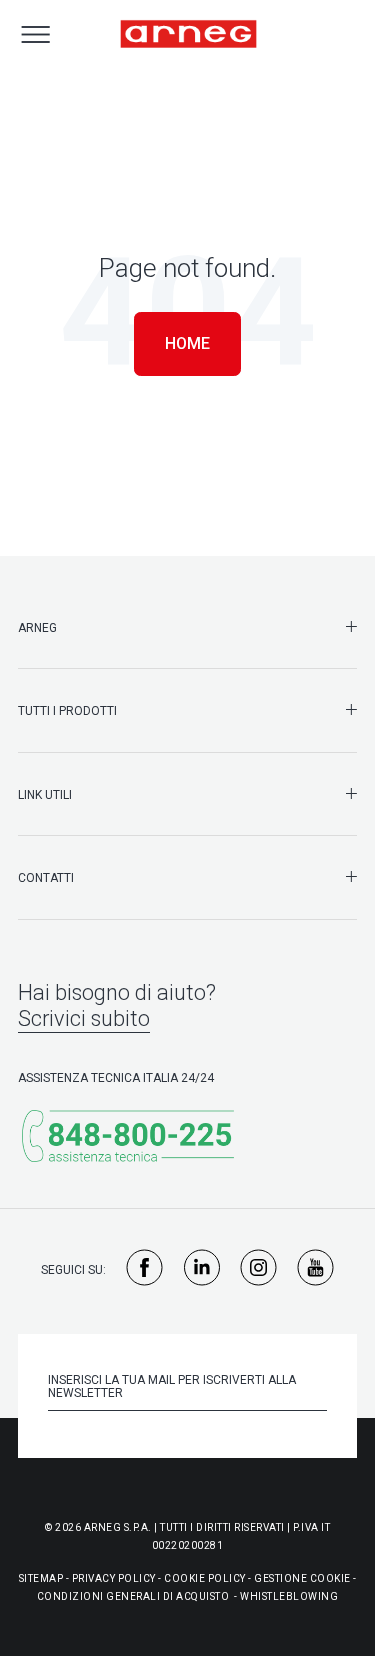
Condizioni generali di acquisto (133, 1596)
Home (187, 343)
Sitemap (41, 1578)
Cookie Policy (205, 1578)
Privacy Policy (114, 1578)
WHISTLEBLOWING (289, 1596)
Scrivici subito (84, 1018)
